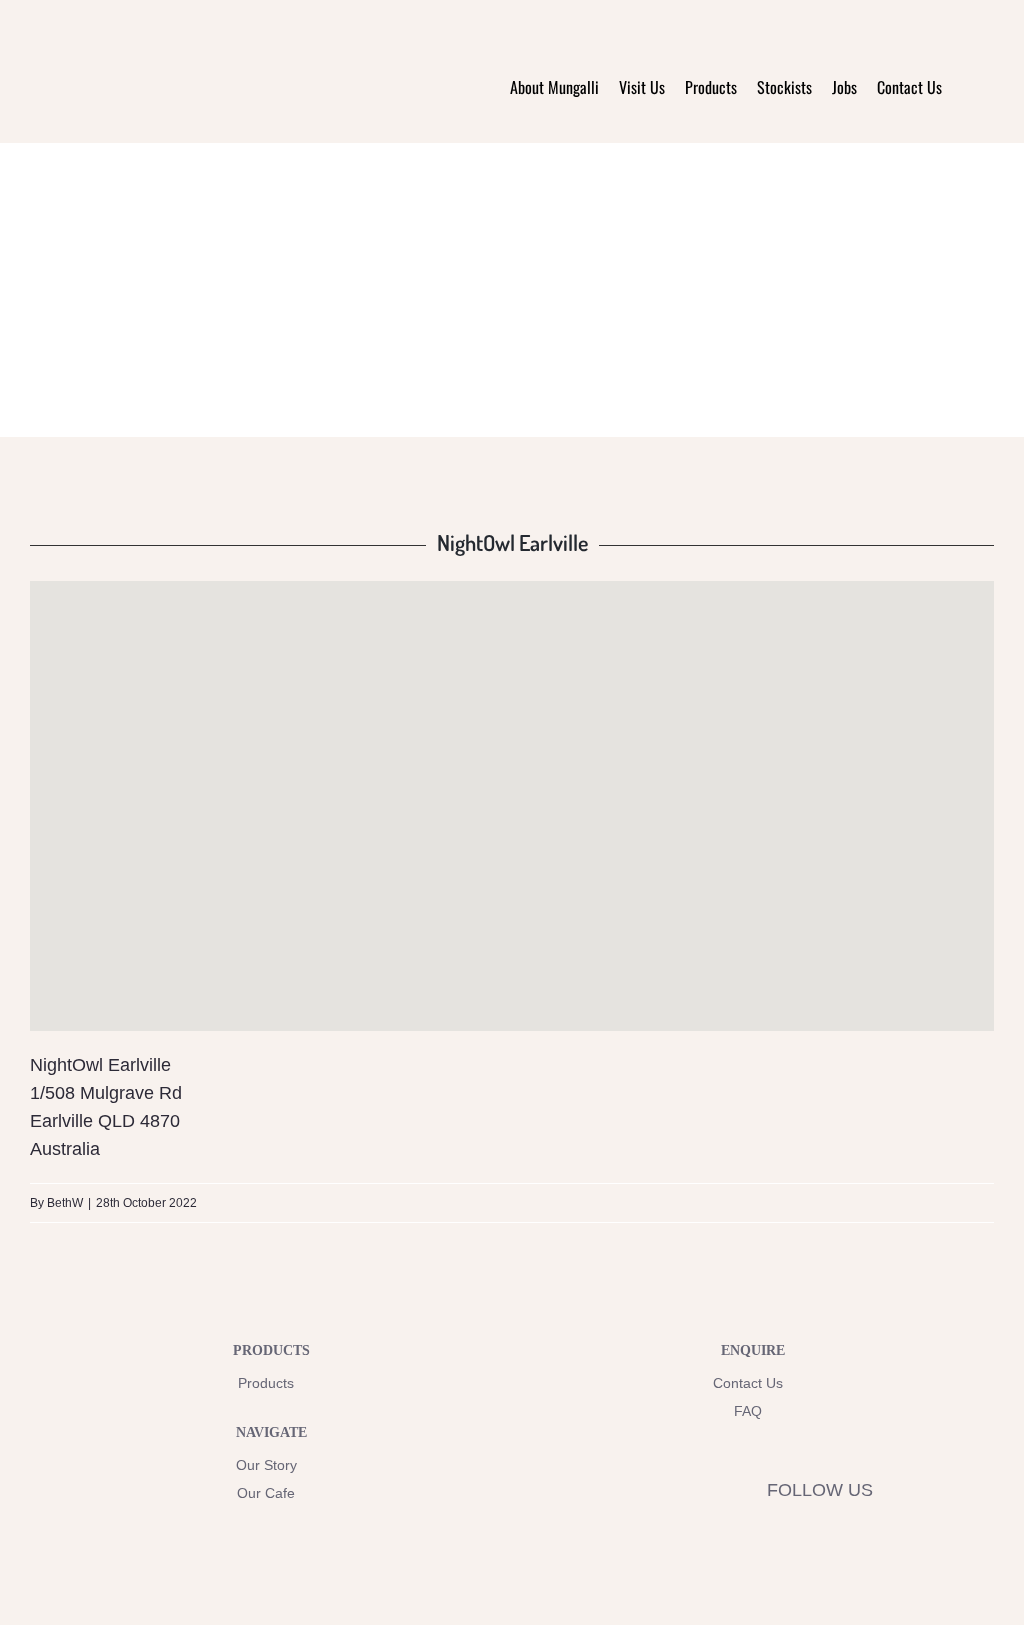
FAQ (748, 1411)
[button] (968, 86)
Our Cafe (266, 1493)
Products (266, 1383)
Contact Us (748, 1383)
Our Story (266, 1465)
